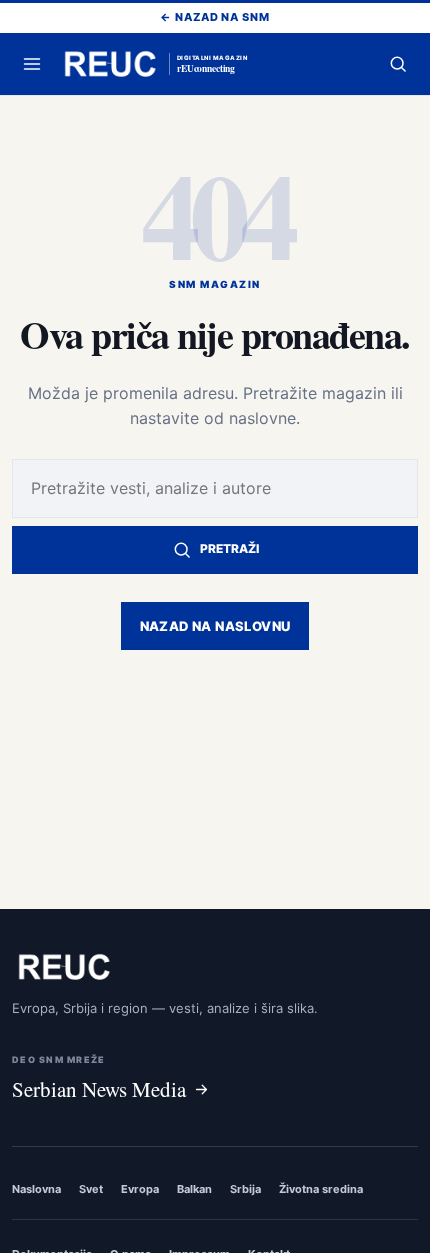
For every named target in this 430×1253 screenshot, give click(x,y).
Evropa (140, 1189)
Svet (91, 1189)
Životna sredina (321, 1189)
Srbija (245, 1189)
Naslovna (36, 1189)
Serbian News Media (99, 1090)
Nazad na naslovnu (215, 626)
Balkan (194, 1189)
